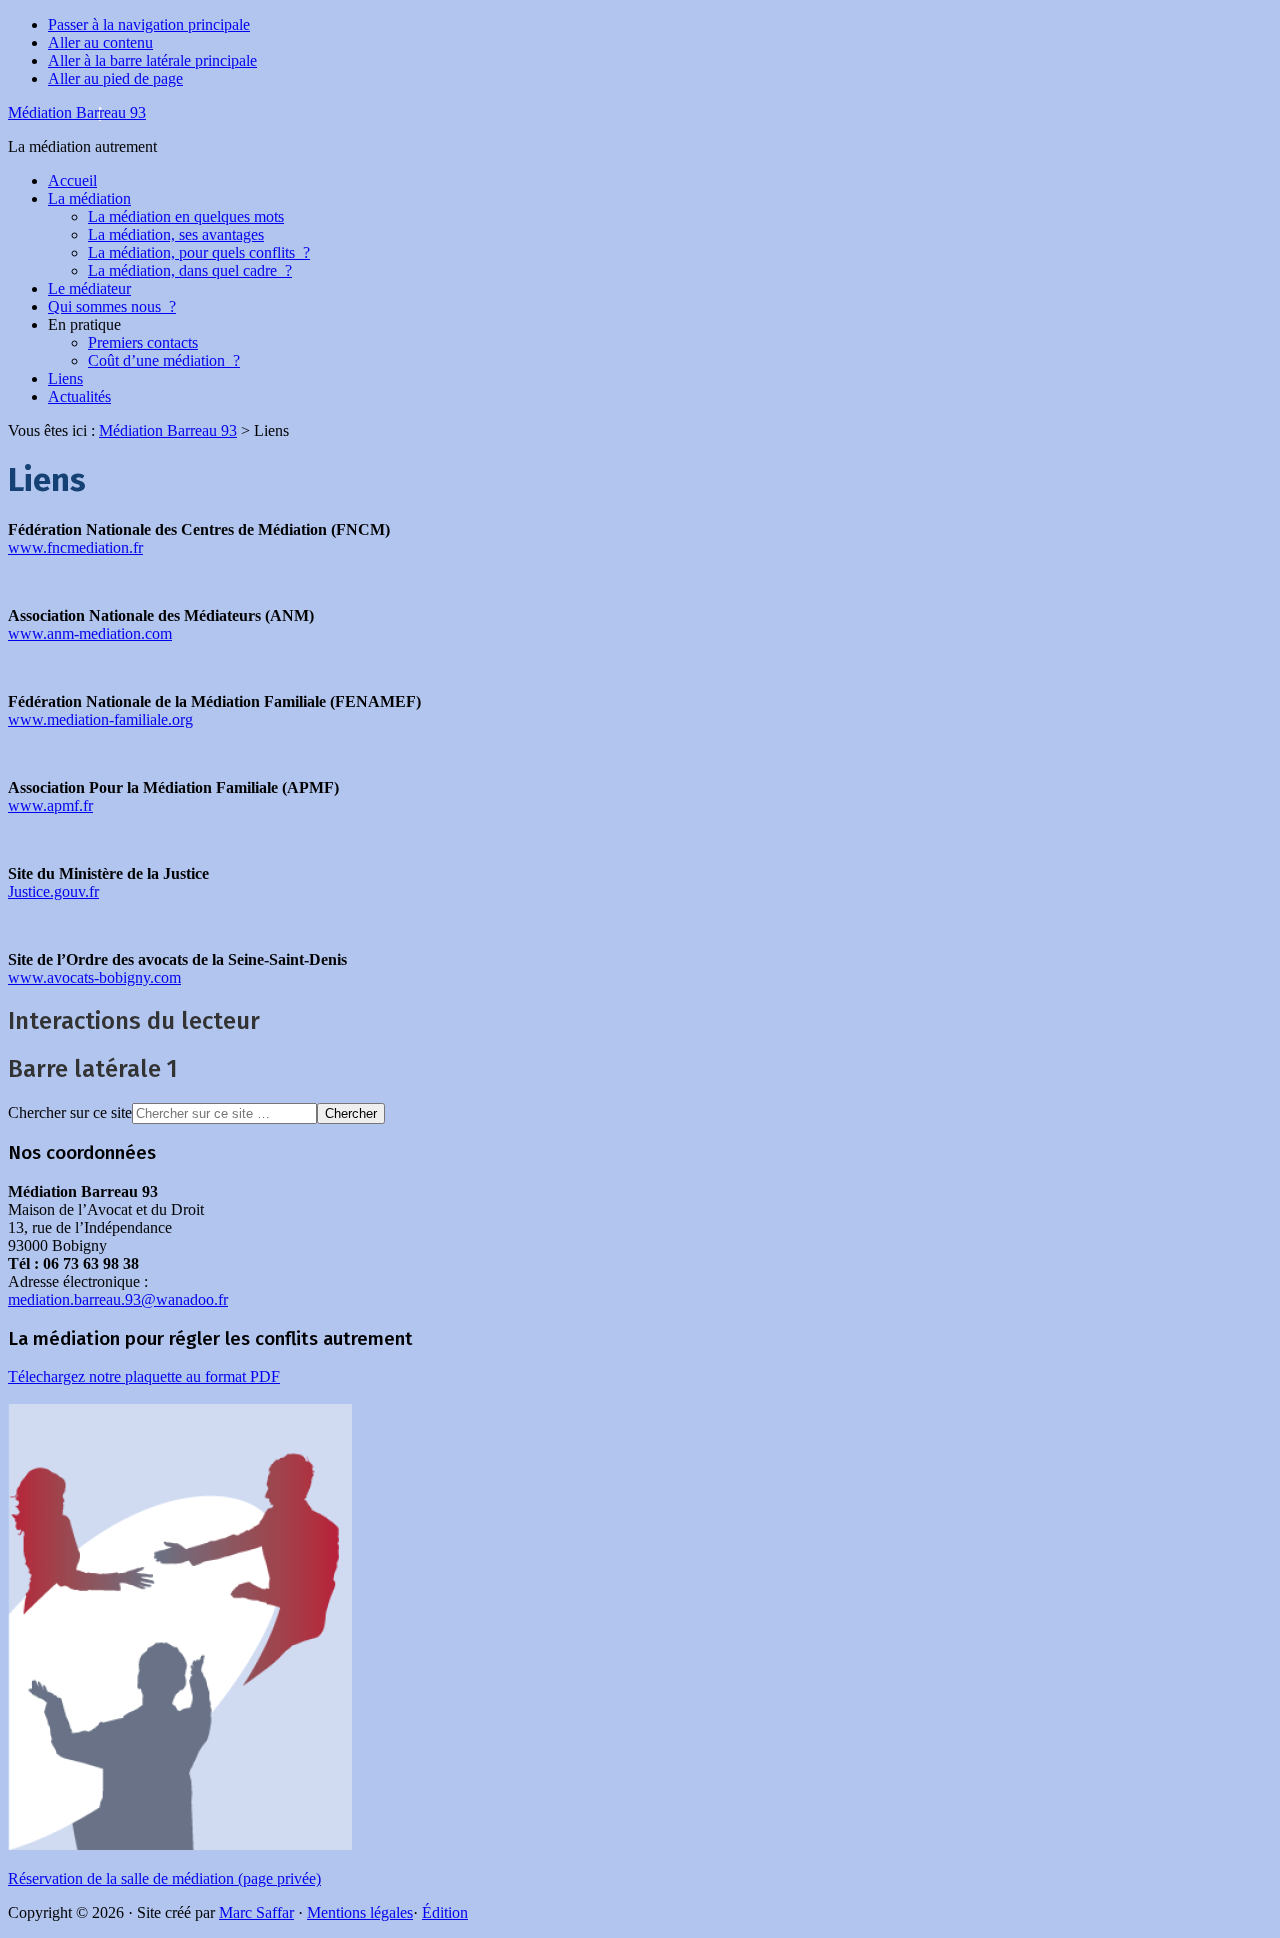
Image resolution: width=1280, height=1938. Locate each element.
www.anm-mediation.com (90, 633)
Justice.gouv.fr (53, 891)
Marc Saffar (256, 1912)
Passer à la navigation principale (149, 24)
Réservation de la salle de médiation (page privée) (164, 1878)
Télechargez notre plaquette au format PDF (144, 1376)
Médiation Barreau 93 (77, 112)
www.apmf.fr (50, 805)
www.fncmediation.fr (75, 547)
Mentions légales (360, 1912)
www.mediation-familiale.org (100, 719)
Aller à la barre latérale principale (152, 60)
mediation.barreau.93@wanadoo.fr (118, 1299)
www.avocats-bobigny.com (94, 977)
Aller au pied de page (115, 78)
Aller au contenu (100, 42)
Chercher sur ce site (70, 1112)
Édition (445, 1912)
